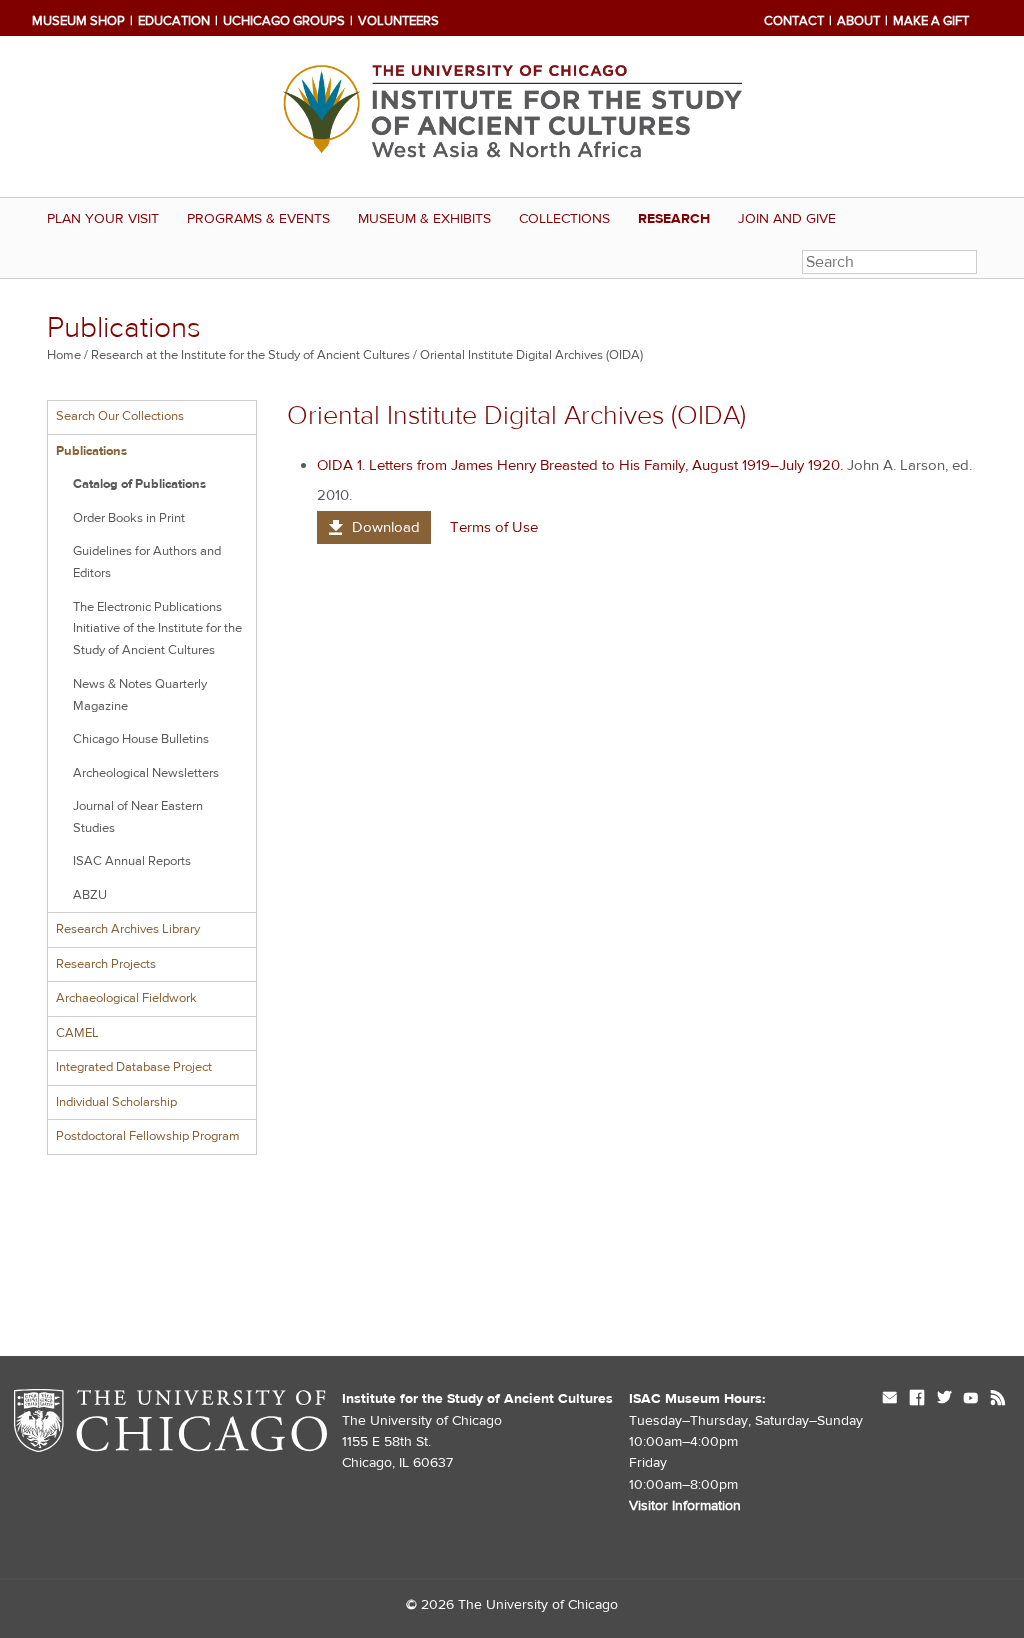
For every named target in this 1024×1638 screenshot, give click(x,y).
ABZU (90, 895)
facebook (917, 1399)
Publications (91, 451)
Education (174, 21)
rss (998, 1399)
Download (386, 527)
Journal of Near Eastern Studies (138, 817)
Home (64, 355)
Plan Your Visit (103, 219)
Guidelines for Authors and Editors (147, 562)
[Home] (512, 116)
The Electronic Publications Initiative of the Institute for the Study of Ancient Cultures (157, 629)
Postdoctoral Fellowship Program (148, 1136)
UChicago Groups (284, 21)
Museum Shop (78, 21)
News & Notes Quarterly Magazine (140, 695)
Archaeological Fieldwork (126, 998)
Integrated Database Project (134, 1067)
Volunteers (398, 21)
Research (674, 219)
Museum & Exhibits (424, 219)
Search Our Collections (120, 416)
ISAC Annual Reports (132, 861)
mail (890, 1399)
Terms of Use (494, 527)
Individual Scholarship (116, 1102)
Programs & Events (258, 219)
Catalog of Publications (139, 484)
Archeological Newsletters (146, 773)
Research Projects (106, 964)
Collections (564, 219)
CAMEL (77, 1033)
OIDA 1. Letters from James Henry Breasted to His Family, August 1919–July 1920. (580, 465)
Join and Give (787, 219)
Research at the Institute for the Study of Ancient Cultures (250, 355)
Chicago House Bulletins (141, 739)
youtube (971, 1399)
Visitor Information (685, 1506)
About (858, 21)
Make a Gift (931, 21)
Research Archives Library (128, 929)
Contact (794, 21)
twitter (944, 1399)
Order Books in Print (129, 518)
